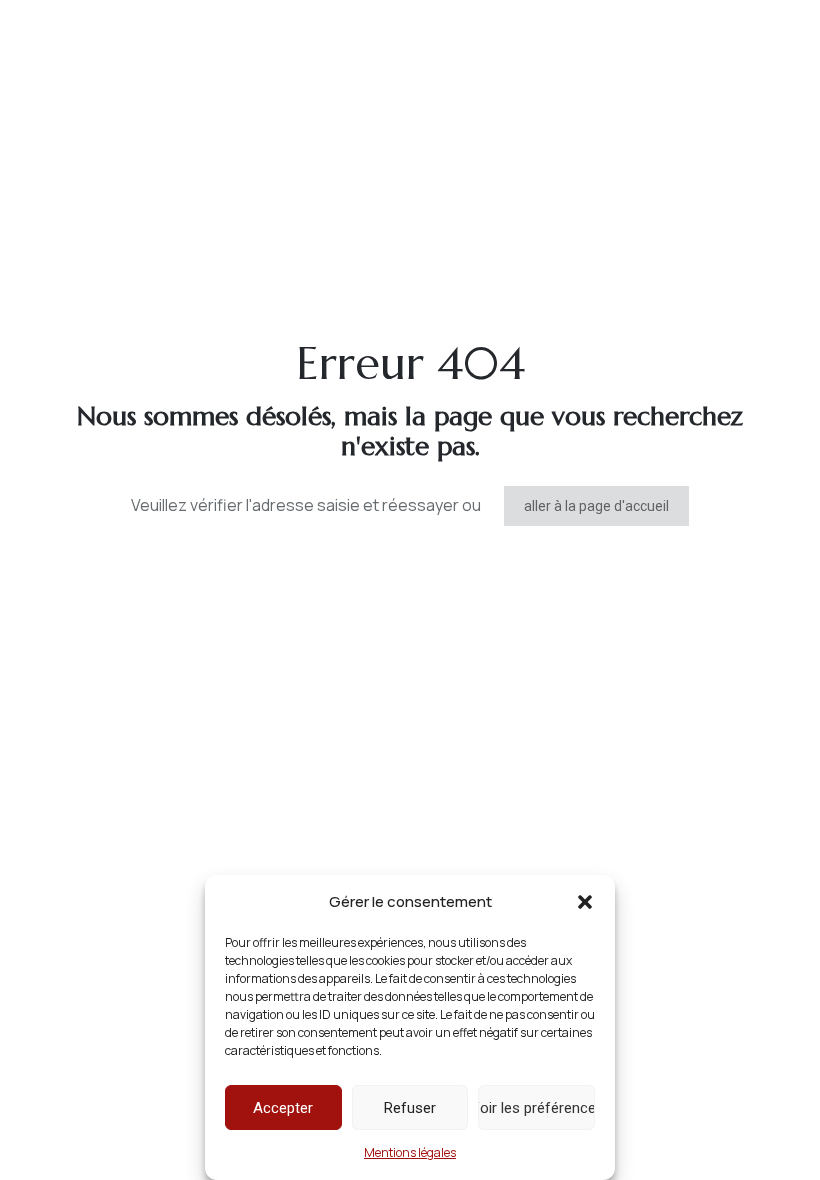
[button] (585, 902)
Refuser (410, 1108)
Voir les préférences (536, 1108)
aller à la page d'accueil (596, 506)
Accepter (283, 1108)
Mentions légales (410, 1152)
